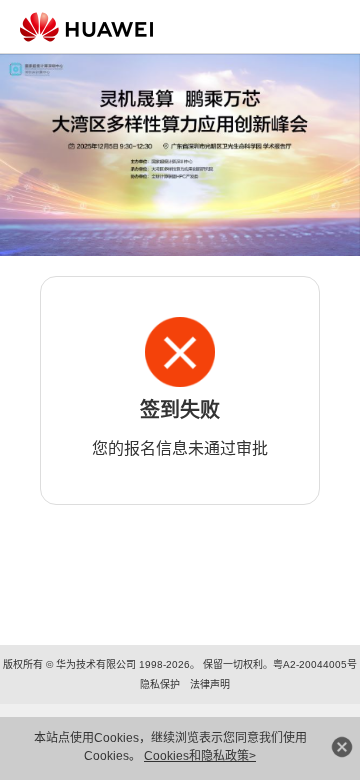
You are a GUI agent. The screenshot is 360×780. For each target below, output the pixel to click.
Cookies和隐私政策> (200, 756)
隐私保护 (160, 684)
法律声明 (210, 684)
